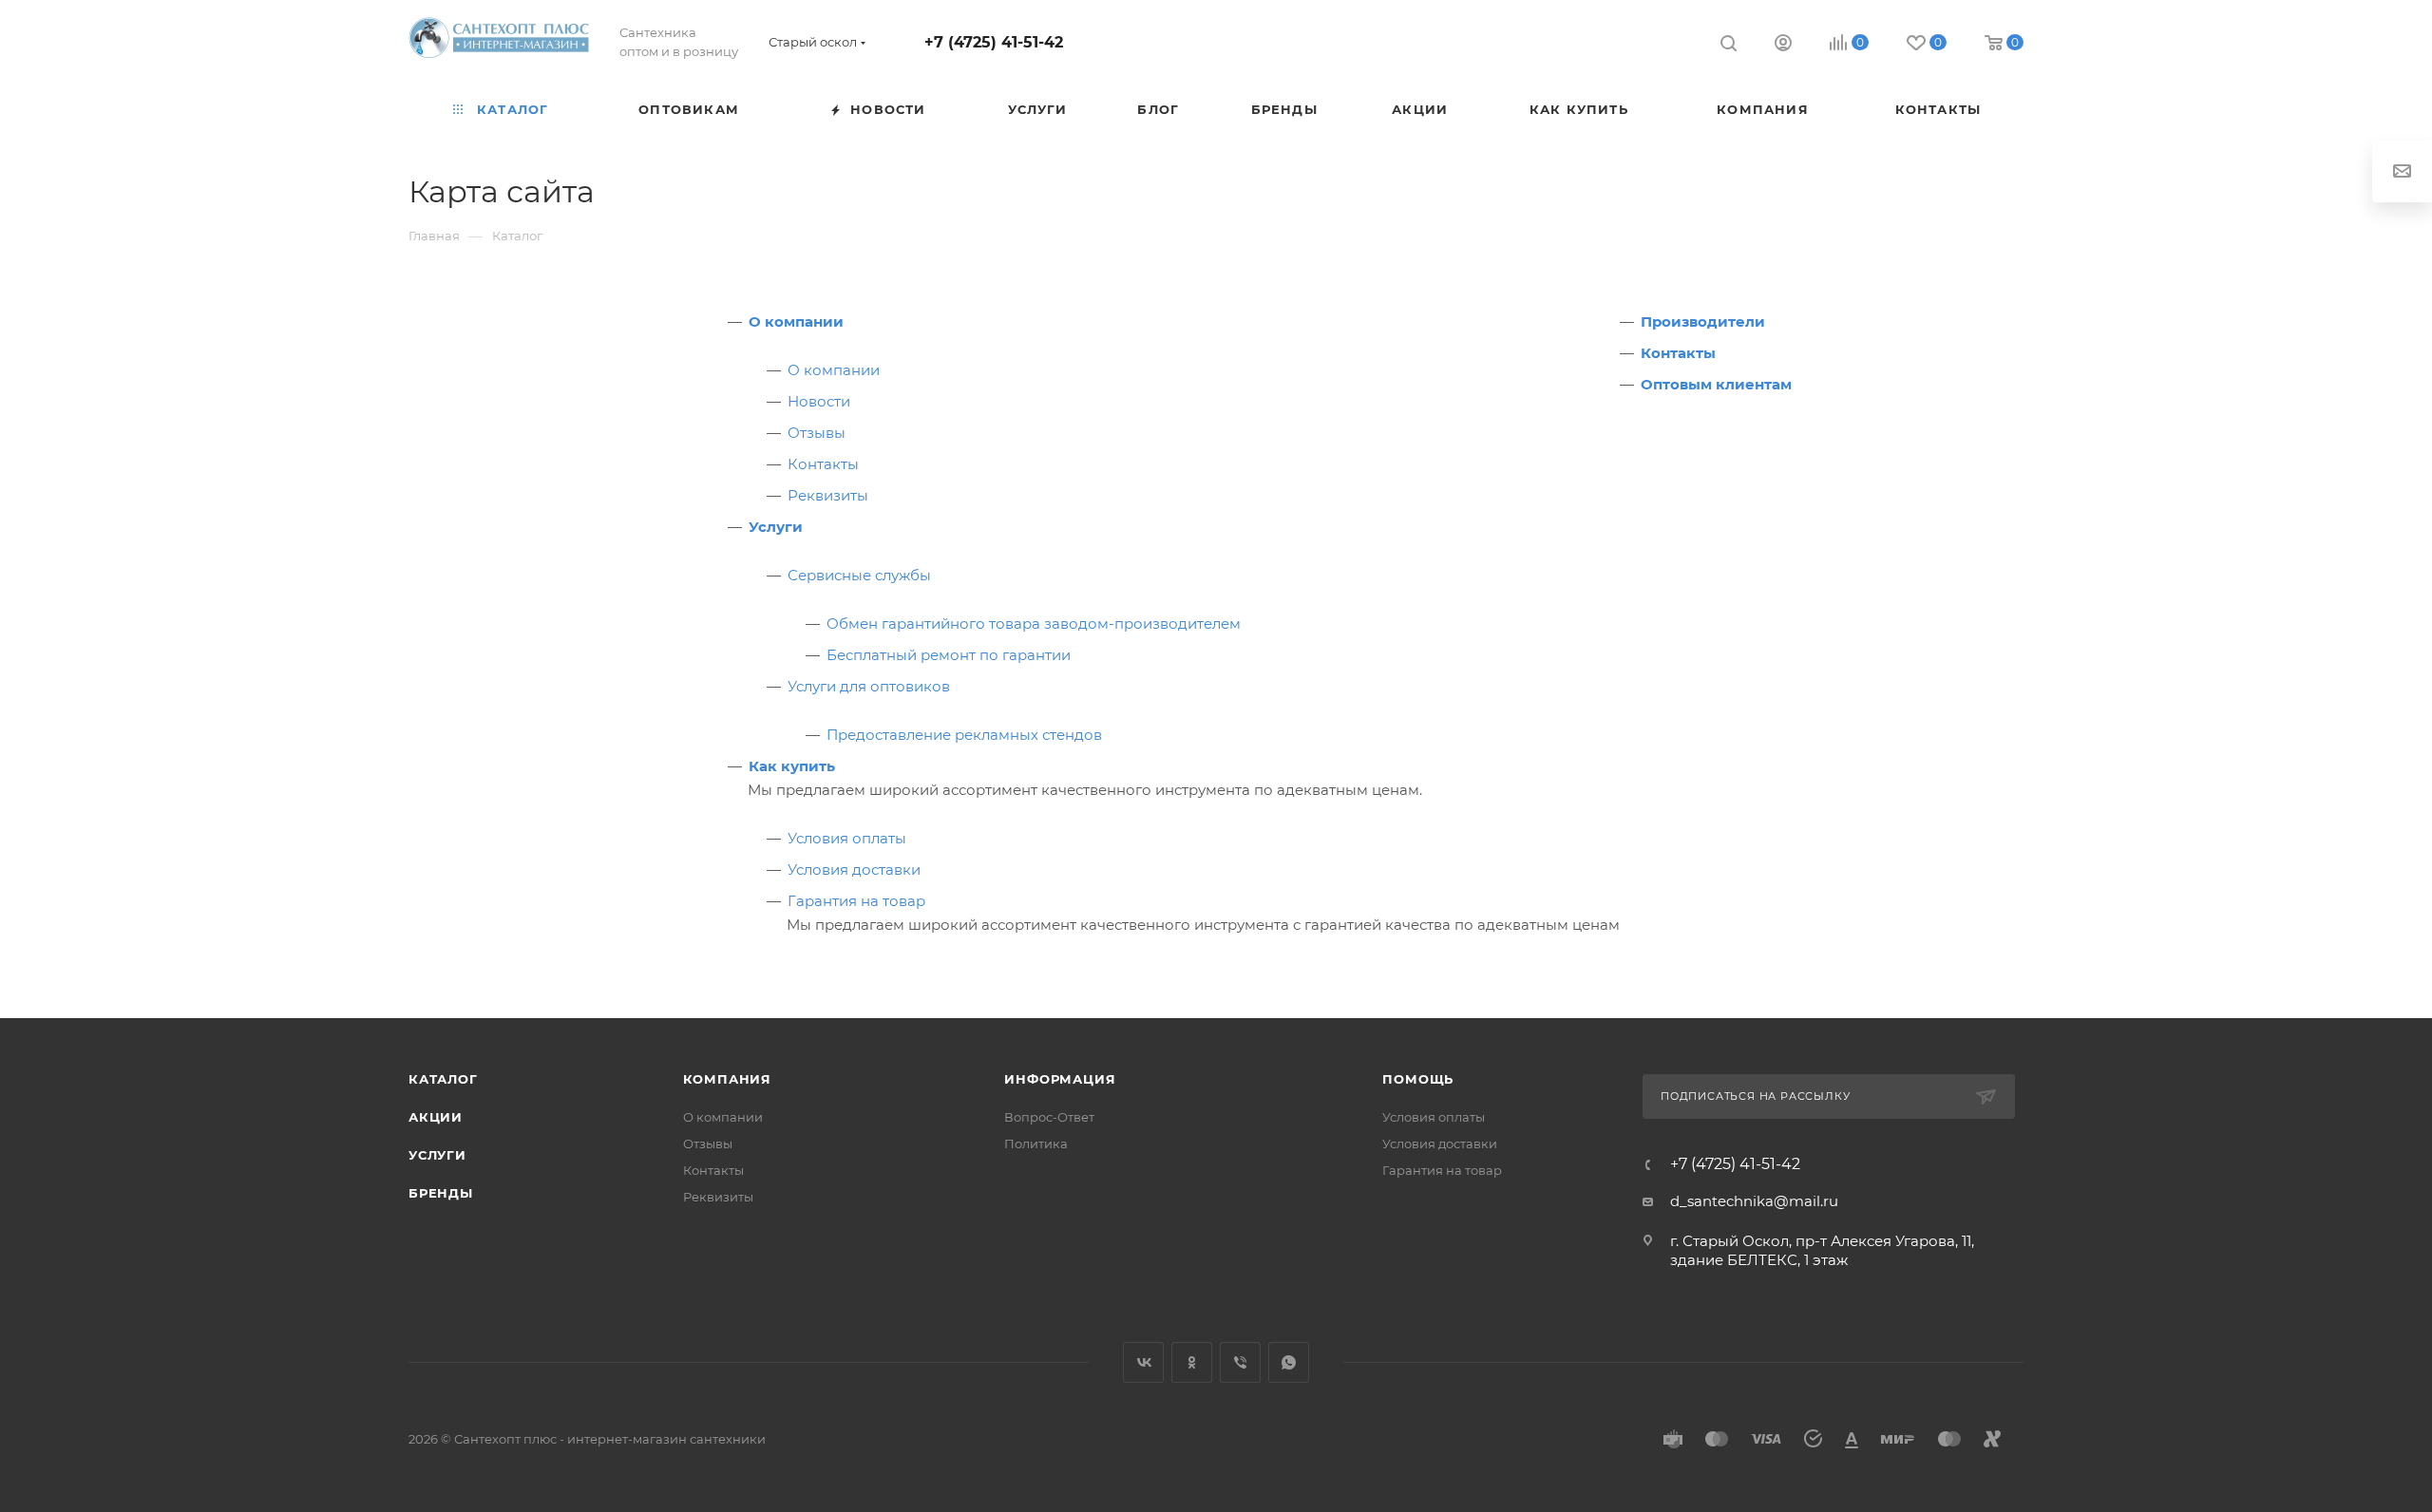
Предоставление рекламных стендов (964, 735)
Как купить (792, 766)
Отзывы (817, 433)
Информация (1060, 1079)
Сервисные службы (859, 575)
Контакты (823, 464)
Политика (1036, 1143)
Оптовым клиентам (1716, 384)
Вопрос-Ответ (1049, 1117)
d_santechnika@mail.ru (1754, 1201)
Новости (819, 401)
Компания (727, 1079)
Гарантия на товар (856, 901)
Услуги (776, 527)
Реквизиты (828, 495)
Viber (1240, 1362)
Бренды (441, 1193)
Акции (436, 1117)
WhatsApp (1289, 1362)
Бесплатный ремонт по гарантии (949, 655)
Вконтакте (1143, 1362)
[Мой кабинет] (1783, 45)
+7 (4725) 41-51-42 (994, 42)
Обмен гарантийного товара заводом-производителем (1034, 624)
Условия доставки (854, 869)
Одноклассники (1192, 1362)
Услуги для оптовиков (869, 686)
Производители (1703, 321)
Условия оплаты (847, 838)
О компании (796, 321)
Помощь (1418, 1079)
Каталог (443, 1079)
